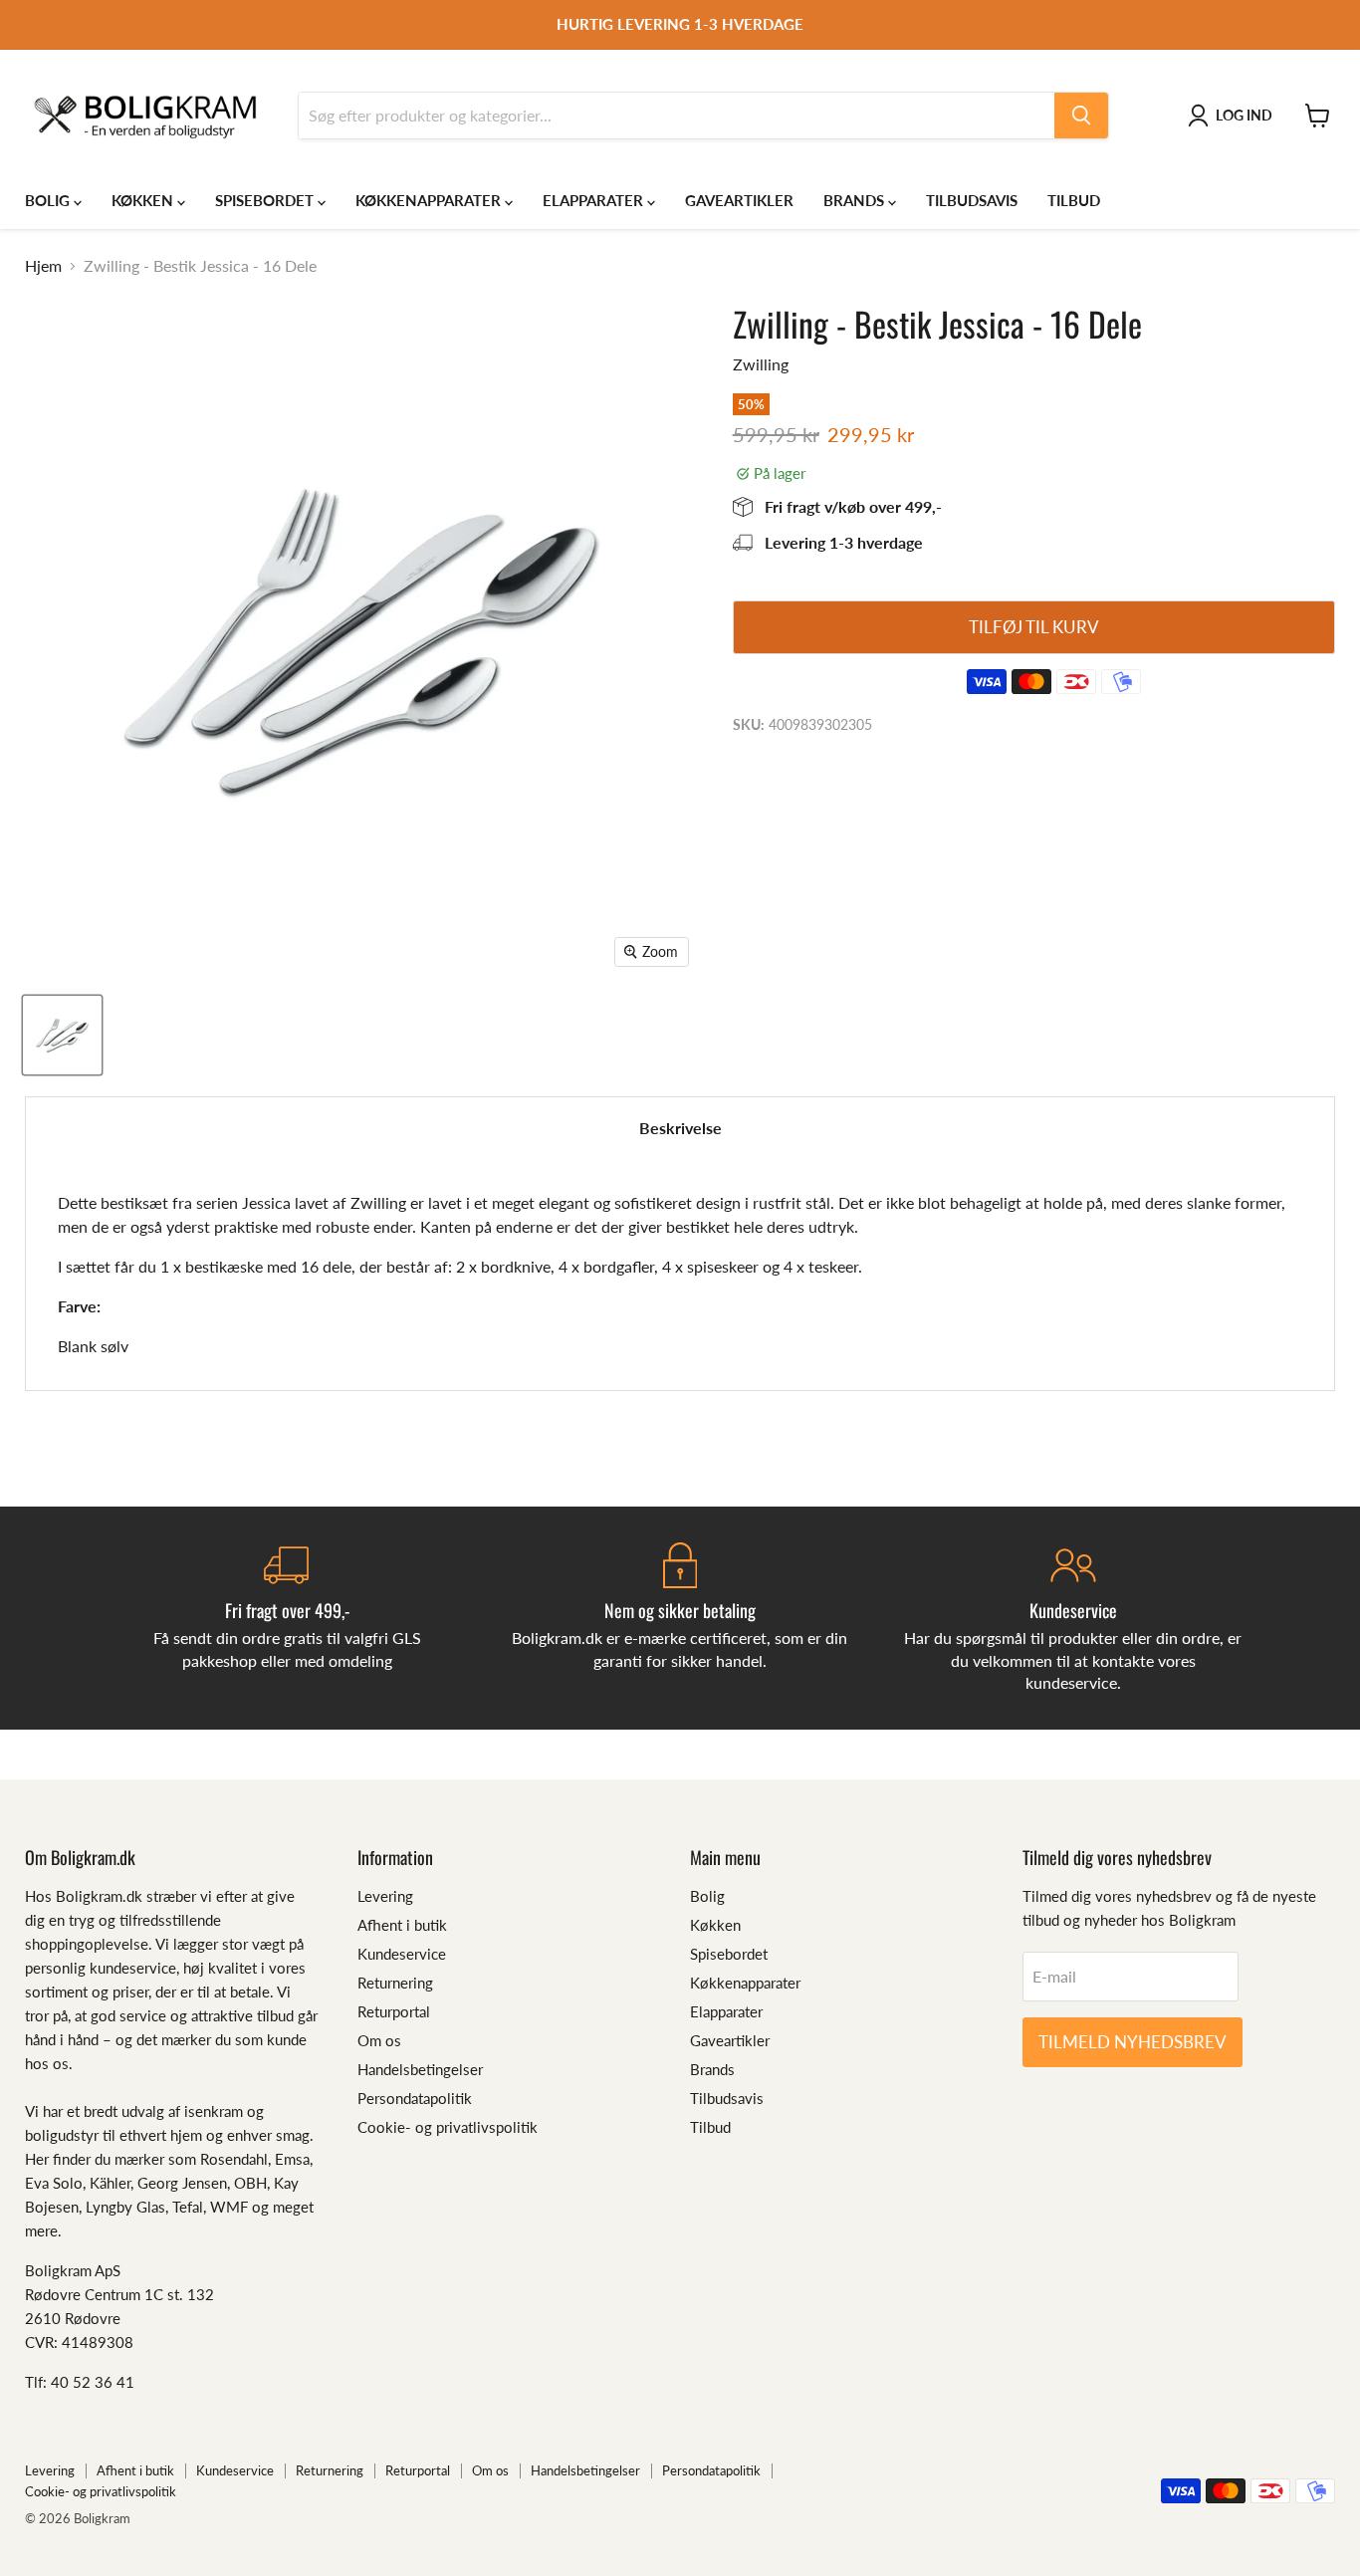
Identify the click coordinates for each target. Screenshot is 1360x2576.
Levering (385, 1896)
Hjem (43, 266)
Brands (856, 200)
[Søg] (1081, 116)
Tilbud (1074, 200)
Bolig (49, 200)
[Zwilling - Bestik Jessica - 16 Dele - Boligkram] (62, 1035)
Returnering (395, 1983)
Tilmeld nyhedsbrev (1133, 2042)
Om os (379, 2040)
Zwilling (761, 364)
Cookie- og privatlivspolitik (448, 2127)
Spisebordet (266, 200)
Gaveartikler (739, 200)
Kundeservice (402, 1954)
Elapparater (595, 200)
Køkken (144, 200)
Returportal (394, 2011)
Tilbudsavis (972, 200)
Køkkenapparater (430, 200)
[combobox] (677, 116)
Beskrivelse (680, 1128)
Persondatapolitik (415, 2098)
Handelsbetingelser (420, 2069)
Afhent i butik (402, 1925)
